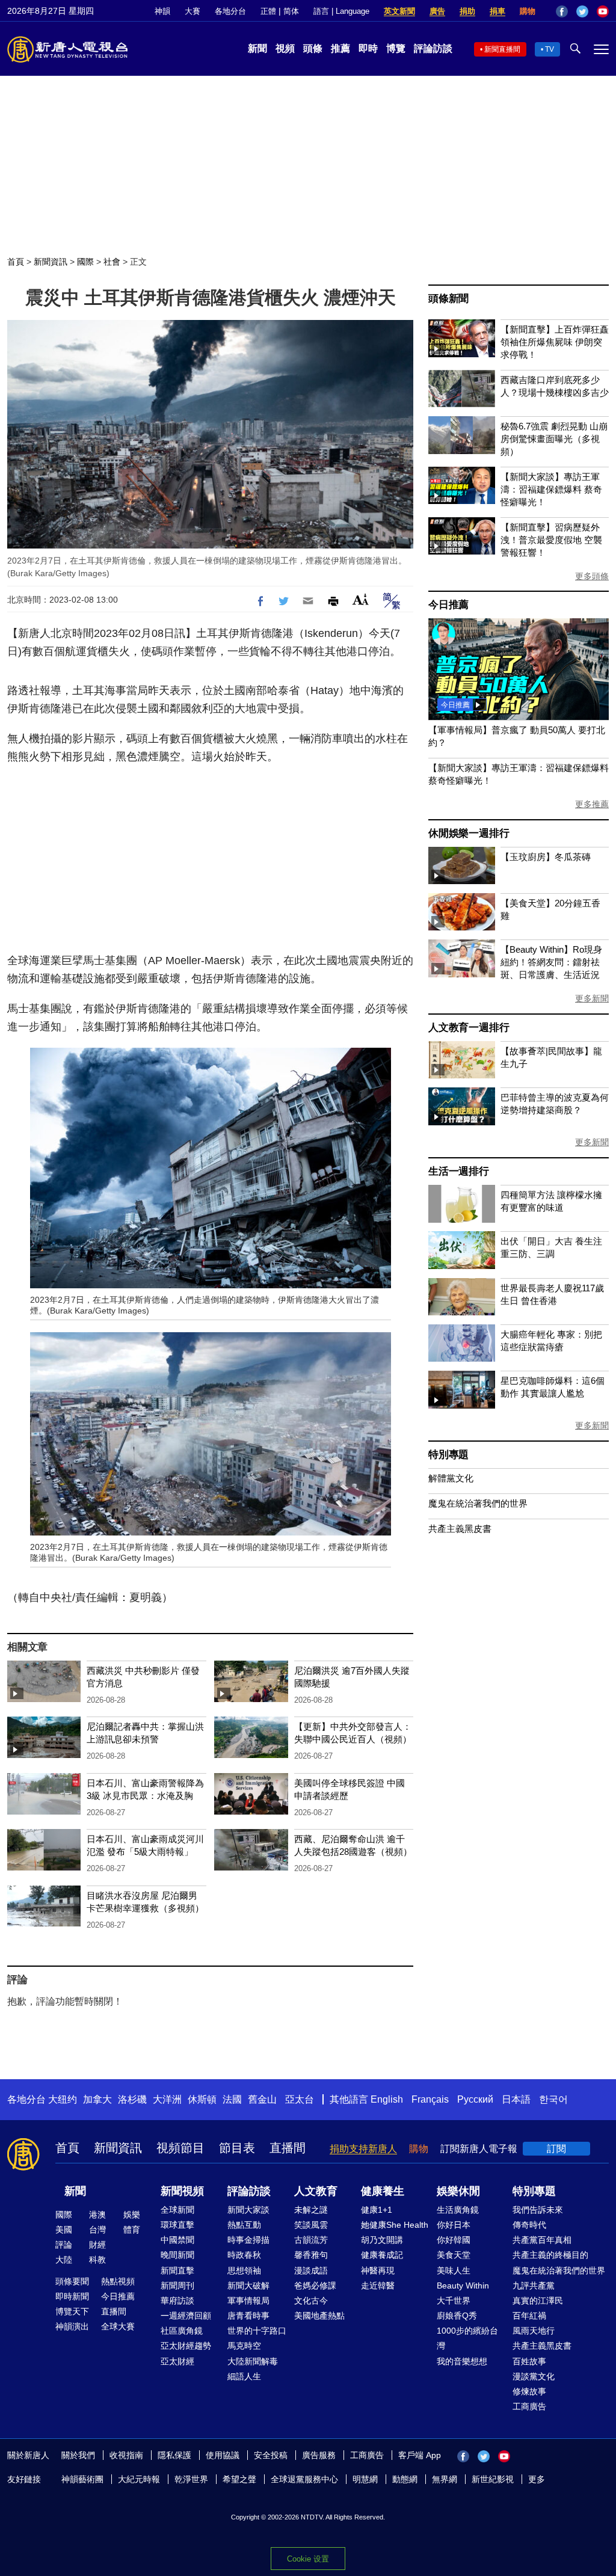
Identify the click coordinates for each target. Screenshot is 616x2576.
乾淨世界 (191, 2479)
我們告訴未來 (538, 2210)
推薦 (340, 48)
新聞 (257, 48)
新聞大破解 (248, 2286)
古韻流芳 (311, 2240)
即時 (368, 48)
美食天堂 (454, 2255)
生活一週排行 (459, 1171)
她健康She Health (395, 2225)
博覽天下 (72, 2311)
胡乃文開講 (382, 2240)
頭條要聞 (72, 2281)
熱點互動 (244, 2225)
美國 (64, 2230)
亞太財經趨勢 (186, 2346)
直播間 (288, 2148)
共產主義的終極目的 (550, 2255)
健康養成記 (382, 2255)
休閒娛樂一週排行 (469, 833)
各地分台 (230, 11)
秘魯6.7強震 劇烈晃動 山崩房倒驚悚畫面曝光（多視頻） (554, 439)
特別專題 (448, 1455)
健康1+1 (377, 2210)
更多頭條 (592, 576)
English (387, 2099)
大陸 (64, 2260)
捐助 (467, 11)
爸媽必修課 (315, 2286)
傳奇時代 (529, 2225)
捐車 (497, 11)
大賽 (192, 11)
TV (550, 49)
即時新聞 (72, 2296)
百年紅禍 (529, 2316)
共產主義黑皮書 (460, 1529)
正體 (268, 11)
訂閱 (556, 2149)
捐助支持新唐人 (363, 2149)
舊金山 (262, 2099)
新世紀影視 (493, 2479)
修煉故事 (529, 2391)
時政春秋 (244, 2255)
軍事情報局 (248, 2301)
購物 (528, 11)
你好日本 (454, 2225)
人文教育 (316, 2191)
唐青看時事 (248, 2316)
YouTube (603, 11)
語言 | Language (341, 11)
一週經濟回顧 (186, 2316)
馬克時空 (244, 2346)
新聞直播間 (502, 49)
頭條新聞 (448, 299)
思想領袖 (244, 2270)
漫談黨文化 (534, 2376)
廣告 (437, 11)
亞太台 (300, 2099)
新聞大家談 (248, 2210)
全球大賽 (118, 2326)
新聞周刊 (177, 2286)
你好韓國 (454, 2240)
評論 (64, 2245)
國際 (85, 262)
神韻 (162, 11)
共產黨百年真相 (542, 2240)
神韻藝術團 (82, 2479)
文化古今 (311, 2301)
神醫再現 (378, 2270)
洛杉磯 (132, 2099)
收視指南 (126, 2455)
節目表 (237, 2148)
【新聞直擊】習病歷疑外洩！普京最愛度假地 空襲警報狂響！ (551, 540)
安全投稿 (271, 2455)
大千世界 (454, 2301)
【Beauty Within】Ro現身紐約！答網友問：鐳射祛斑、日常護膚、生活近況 (551, 962)
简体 (291, 11)
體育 (132, 2230)
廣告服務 (319, 2455)
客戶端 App (420, 2455)
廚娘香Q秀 (457, 2316)
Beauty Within (463, 2286)
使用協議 (223, 2455)
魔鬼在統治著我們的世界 (478, 1503)
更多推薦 (592, 804)
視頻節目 (180, 2148)
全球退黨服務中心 (304, 2479)
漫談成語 (311, 2270)
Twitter (582, 11)
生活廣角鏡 (458, 2210)
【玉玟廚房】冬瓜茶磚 (546, 857)
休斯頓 (202, 2099)
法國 (232, 2099)
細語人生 (244, 2376)
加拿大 (97, 2099)
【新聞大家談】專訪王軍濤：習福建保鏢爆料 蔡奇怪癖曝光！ (551, 489)
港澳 (97, 2215)
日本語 (516, 2099)
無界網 (445, 2479)
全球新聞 (177, 2210)
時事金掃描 (248, 2240)
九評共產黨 (534, 2286)
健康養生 (383, 2191)
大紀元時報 (139, 2479)
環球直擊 (177, 2225)
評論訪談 (433, 48)
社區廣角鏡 (182, 2331)
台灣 (97, 2230)
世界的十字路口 (257, 2331)
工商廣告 (529, 2406)
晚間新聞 (177, 2255)
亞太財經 (177, 2361)
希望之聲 (239, 2479)
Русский (475, 2099)
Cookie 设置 (308, 2559)
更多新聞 (592, 998)
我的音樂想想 (462, 2361)
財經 (97, 2245)
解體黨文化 (451, 1478)
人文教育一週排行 (469, 1028)
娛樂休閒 (458, 2191)
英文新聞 (399, 11)
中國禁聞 (177, 2240)
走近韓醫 (378, 2286)
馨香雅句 (311, 2255)
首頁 (16, 262)
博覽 (396, 48)
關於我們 (78, 2455)
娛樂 (132, 2215)
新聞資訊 (51, 262)
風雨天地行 (534, 2331)
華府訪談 (177, 2301)
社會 (112, 262)
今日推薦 (448, 605)
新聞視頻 (182, 2191)
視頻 (285, 48)
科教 (97, 2260)
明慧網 (365, 2479)
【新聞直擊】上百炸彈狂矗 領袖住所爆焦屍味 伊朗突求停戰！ (555, 342)
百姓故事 (529, 2361)
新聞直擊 (177, 2270)
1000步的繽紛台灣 (467, 2338)
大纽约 (63, 2099)
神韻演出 (72, 2326)
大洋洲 (167, 2099)
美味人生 (454, 2270)
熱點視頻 (118, 2281)
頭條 (313, 48)
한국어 (553, 2099)
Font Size (361, 599)
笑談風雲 (311, 2225)
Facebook (562, 11)
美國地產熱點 (319, 2316)
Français (430, 2099)
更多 (537, 2479)
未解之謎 (311, 2210)
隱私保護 (174, 2455)
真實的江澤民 (538, 2301)
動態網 (405, 2479)
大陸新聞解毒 (253, 2361)
